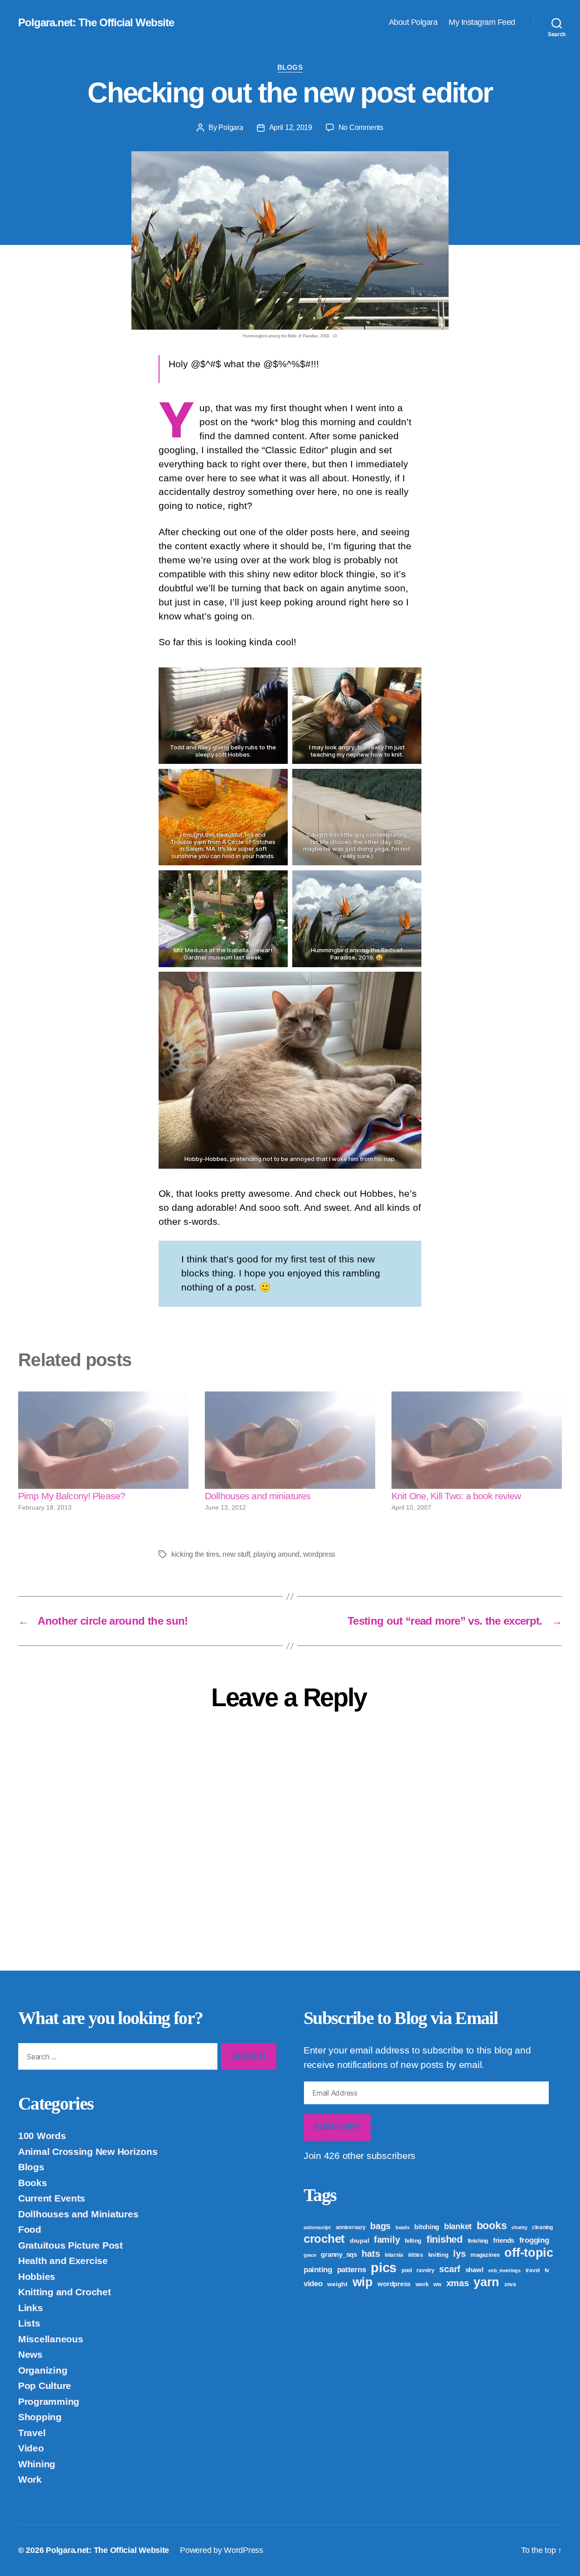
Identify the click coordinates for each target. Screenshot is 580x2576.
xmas (458, 2283)
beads (403, 2227)
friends (504, 2240)
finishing (478, 2241)
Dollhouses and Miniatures (78, 2214)
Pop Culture (45, 2386)
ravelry (425, 2270)
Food (30, 2229)
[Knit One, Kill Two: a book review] (477, 1440)
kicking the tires (195, 1554)
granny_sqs (339, 2254)
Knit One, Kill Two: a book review (456, 1496)
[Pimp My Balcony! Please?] (103, 1440)
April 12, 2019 (291, 127)
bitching (427, 2227)
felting (413, 2241)
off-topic (529, 2253)
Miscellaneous (51, 2339)
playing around (276, 1554)
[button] (223, 716)
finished (445, 2239)
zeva (510, 2284)
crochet (324, 2239)
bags (380, 2226)
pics (384, 2267)
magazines (485, 2255)
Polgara (231, 127)
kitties (416, 2255)
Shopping (40, 2417)
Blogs (290, 67)
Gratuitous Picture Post (70, 2245)
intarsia (394, 2255)
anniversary (351, 2227)
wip (363, 2282)
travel (533, 2270)
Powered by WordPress (222, 2550)
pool (407, 2270)
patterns (352, 2269)
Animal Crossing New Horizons (88, 2151)
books (492, 2226)
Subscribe (337, 2127)
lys (459, 2254)
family (387, 2240)
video (313, 2284)
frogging (534, 2240)
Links (31, 2308)
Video (31, 2448)
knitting (438, 2255)
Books (33, 2183)
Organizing (43, 2370)
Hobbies (37, 2276)
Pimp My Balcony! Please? (72, 1496)
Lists (29, 2323)
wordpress (319, 1554)
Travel (32, 2433)
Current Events (52, 2198)
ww (437, 2284)
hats (371, 2254)
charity (519, 2227)
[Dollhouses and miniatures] (290, 1440)
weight (337, 2284)
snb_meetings (504, 2270)
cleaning (542, 2227)
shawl (474, 2270)
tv (547, 2270)
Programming (49, 2401)
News (30, 2354)
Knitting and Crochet (65, 2292)
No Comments (361, 127)
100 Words (42, 2136)
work (422, 2284)
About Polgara (413, 22)
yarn (486, 2282)
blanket (458, 2226)
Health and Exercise (63, 2261)
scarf (450, 2269)
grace (310, 2255)
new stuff (236, 1554)
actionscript (317, 2227)
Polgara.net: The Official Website (96, 23)
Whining (37, 2464)
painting (318, 2270)
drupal (359, 2240)
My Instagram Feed (482, 22)
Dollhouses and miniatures (258, 1496)
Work (30, 2479)
